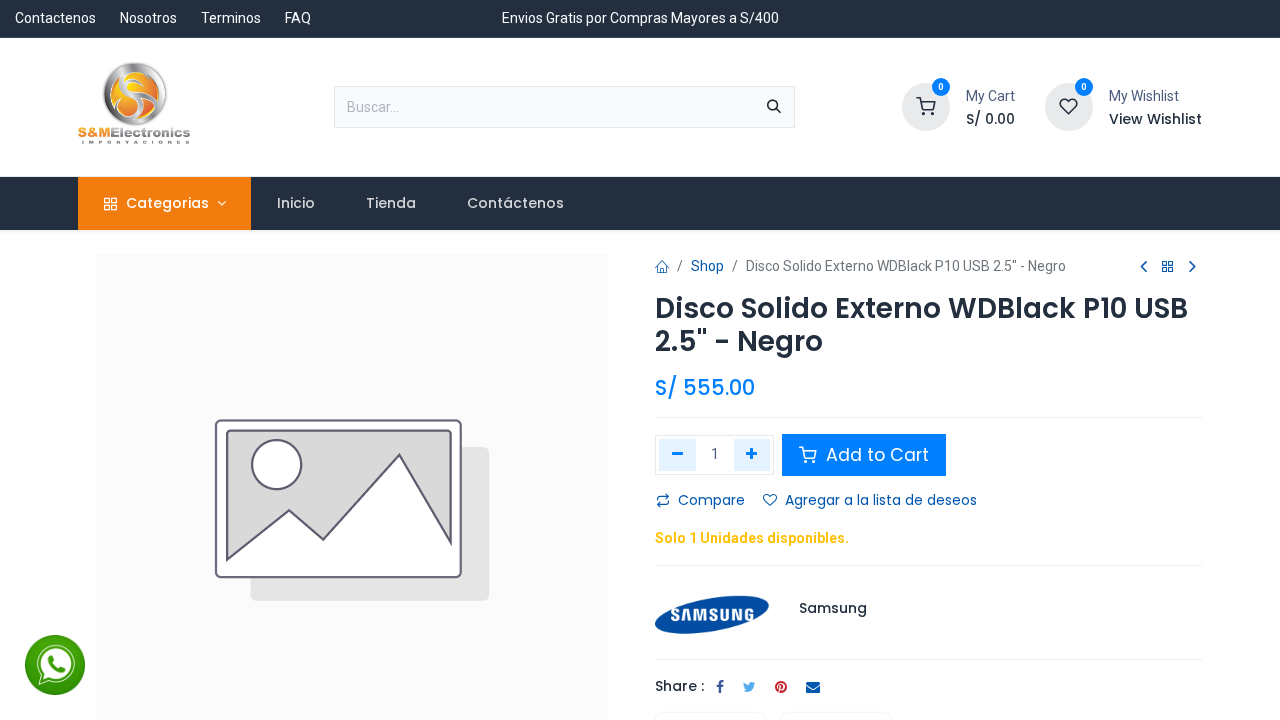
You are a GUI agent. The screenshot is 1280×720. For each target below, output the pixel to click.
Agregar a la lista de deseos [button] (881, 500)
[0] (926, 106)
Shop (707, 266)
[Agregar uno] (752, 455)
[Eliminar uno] (677, 455)
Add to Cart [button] (875, 455)
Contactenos (55, 18)
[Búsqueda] (774, 107)
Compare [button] (711, 500)
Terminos (231, 18)
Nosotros (148, 18)
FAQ (298, 18)
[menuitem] (295, 203)
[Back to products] (1168, 267)
